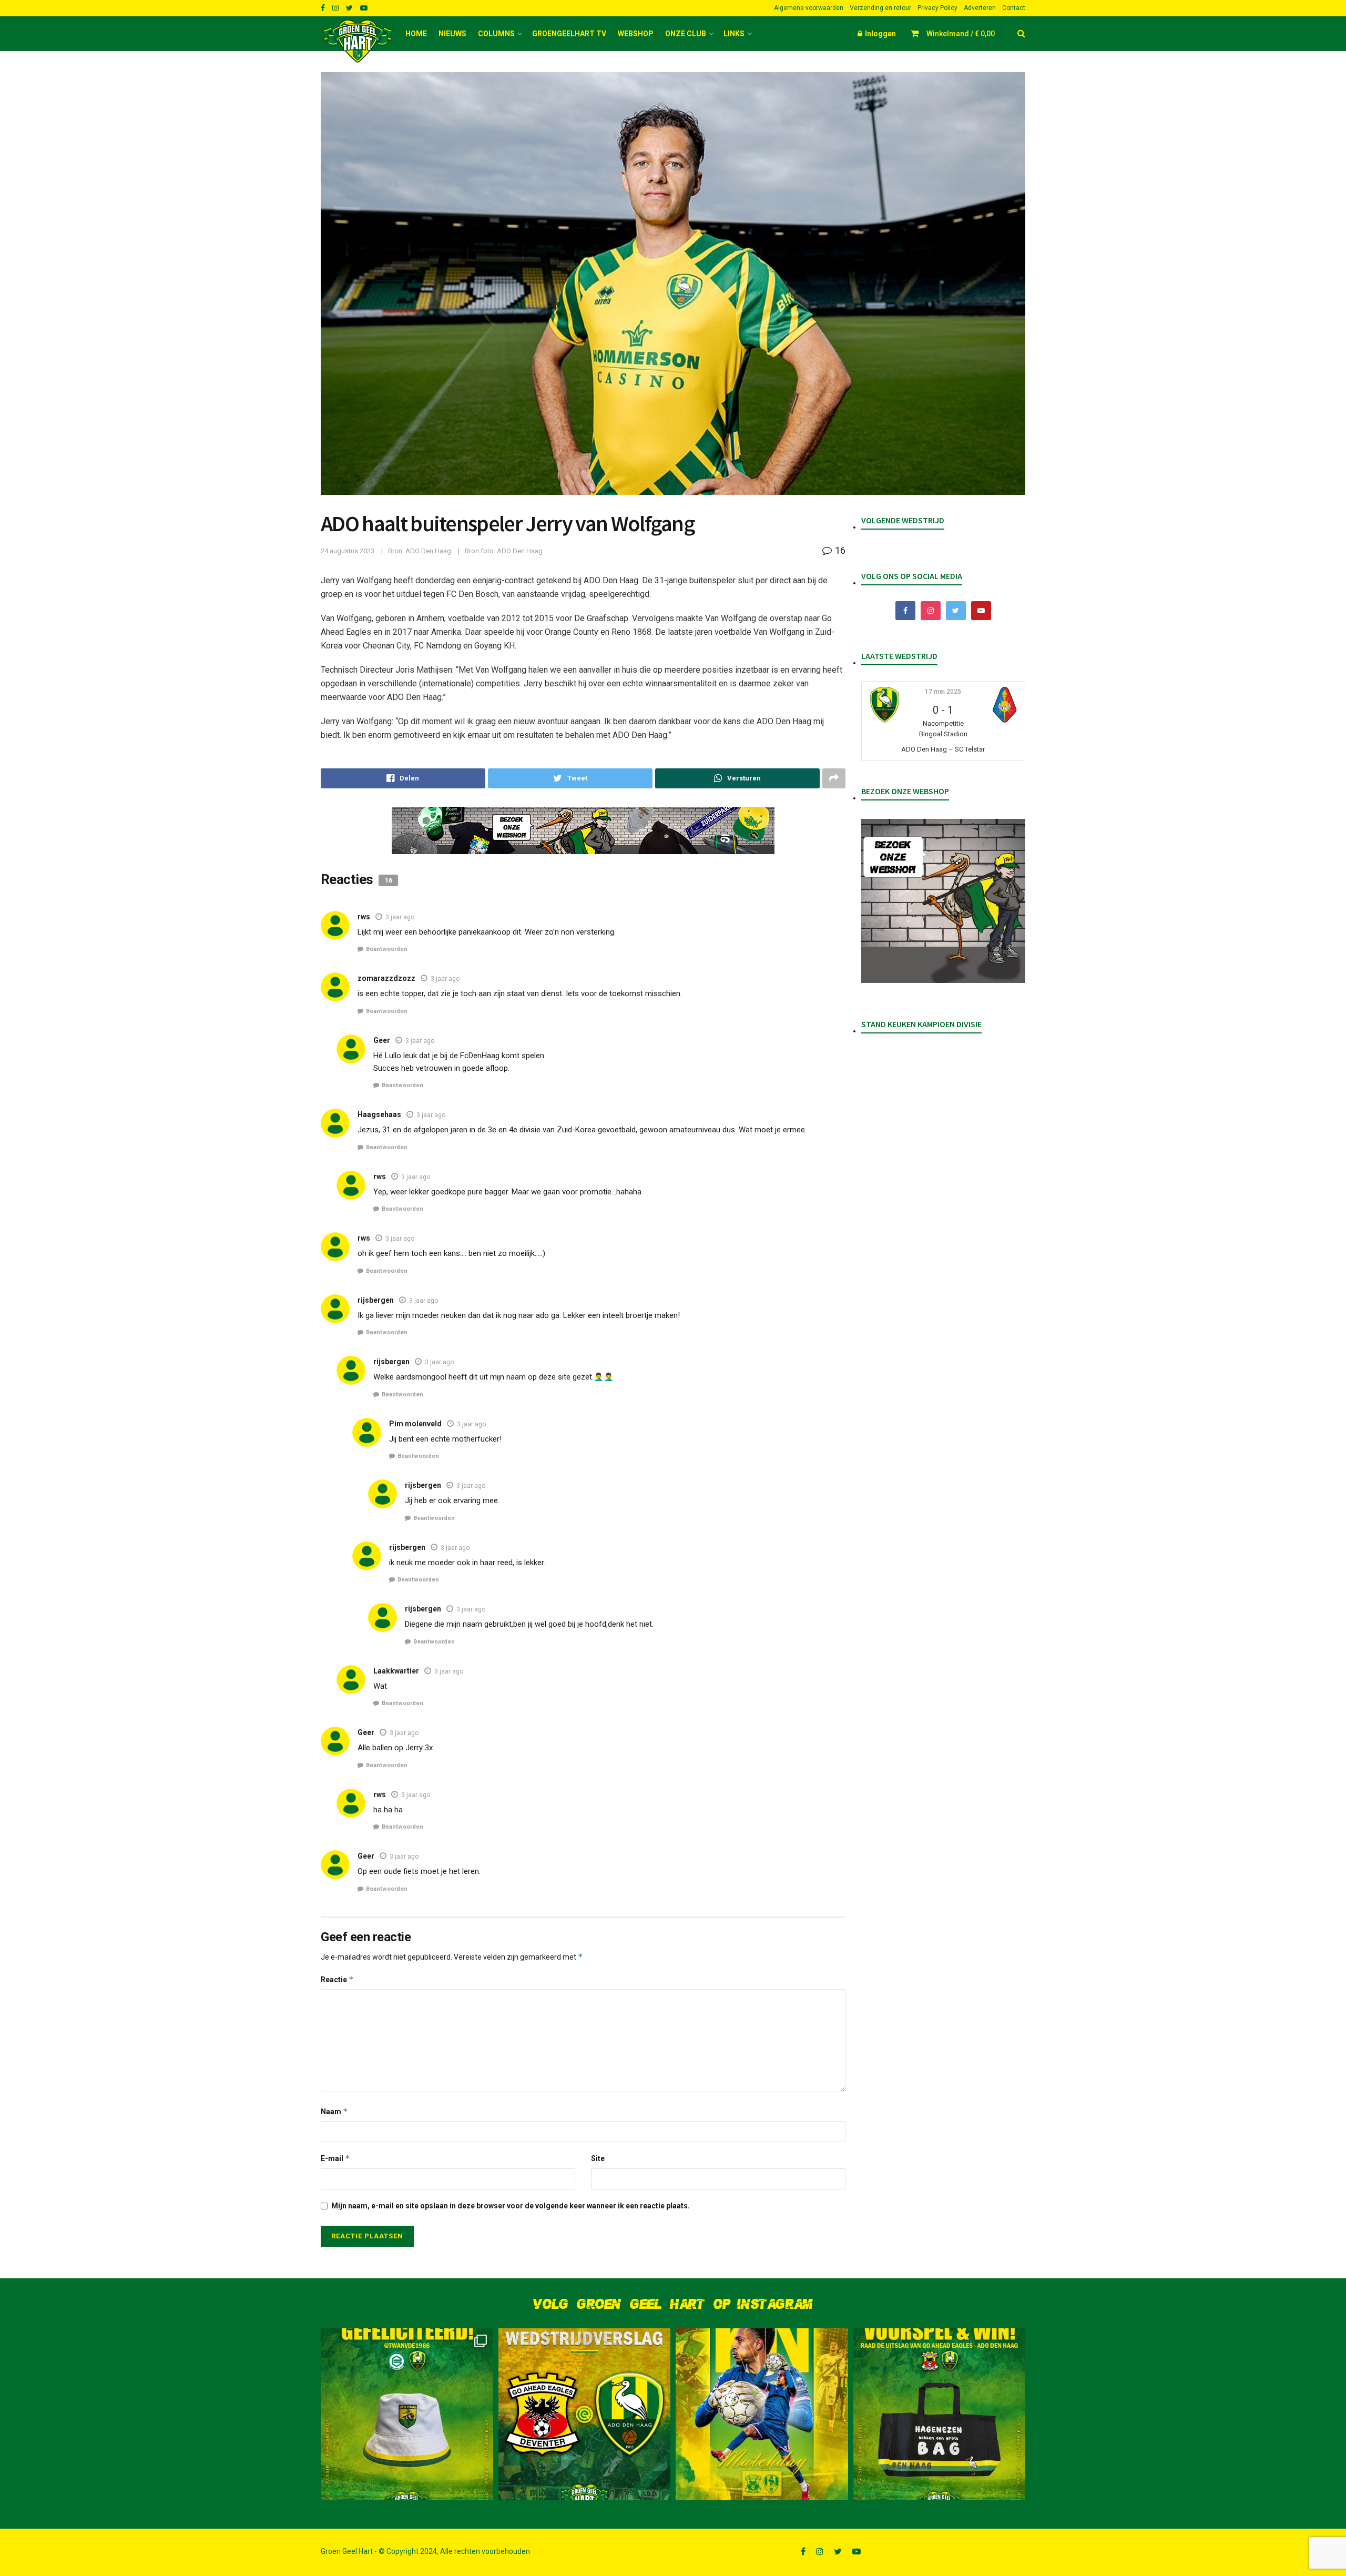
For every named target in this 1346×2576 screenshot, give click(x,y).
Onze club (686, 34)
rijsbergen (391, 1362)
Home (416, 34)
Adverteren (980, 8)
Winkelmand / (961, 34)
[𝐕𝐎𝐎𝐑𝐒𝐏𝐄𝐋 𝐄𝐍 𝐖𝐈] (940, 2415)
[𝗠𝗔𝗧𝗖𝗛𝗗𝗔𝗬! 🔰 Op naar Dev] (762, 2415)
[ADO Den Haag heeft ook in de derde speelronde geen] (585, 2415)
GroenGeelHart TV (569, 34)
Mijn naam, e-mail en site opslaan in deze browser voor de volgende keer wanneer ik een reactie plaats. (511, 2206)
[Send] (737, 778)
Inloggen (880, 34)
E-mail (335, 2158)
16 (839, 550)
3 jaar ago (400, 917)
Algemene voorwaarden (809, 8)
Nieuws (452, 34)
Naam (334, 2111)
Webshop (636, 34)
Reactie (337, 1979)
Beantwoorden (387, 949)
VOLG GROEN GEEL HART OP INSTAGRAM (673, 2304)
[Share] (403, 778)
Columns (496, 34)
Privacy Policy (937, 8)
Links (734, 34)
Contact (1014, 8)
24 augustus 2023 (348, 551)
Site (598, 2158)
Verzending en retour (880, 8)
